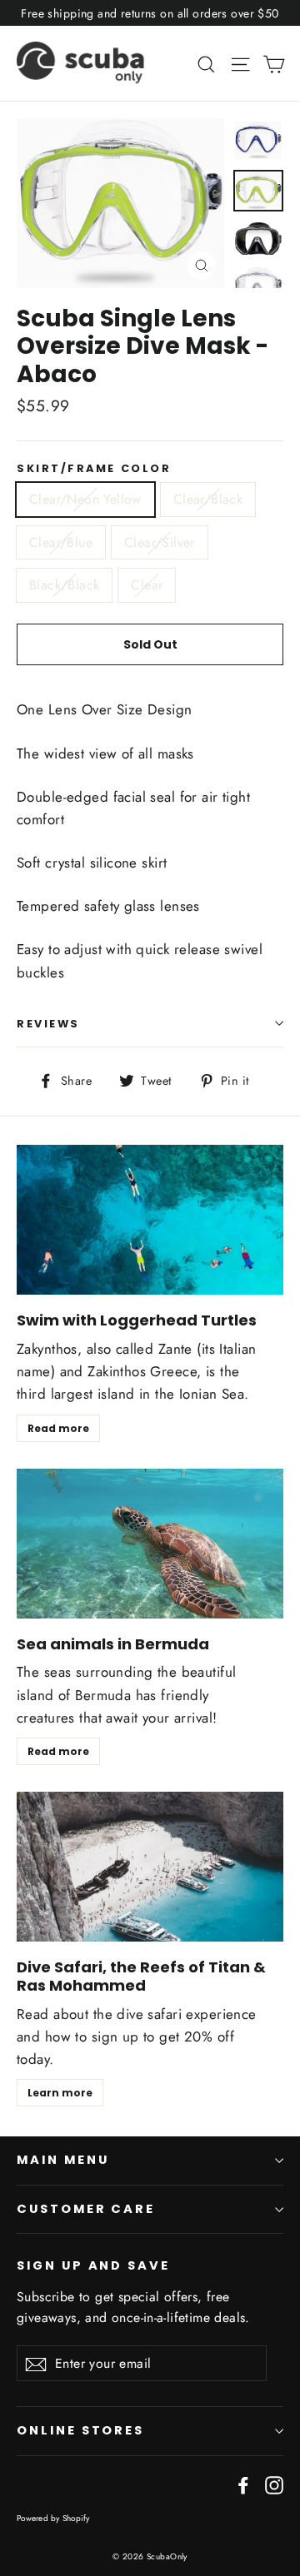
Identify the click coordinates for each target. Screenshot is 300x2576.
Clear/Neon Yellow (85, 499)
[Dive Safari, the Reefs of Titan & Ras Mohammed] (150, 1867)
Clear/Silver (160, 542)
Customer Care (86, 2209)
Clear (147, 585)
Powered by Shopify (53, 2518)
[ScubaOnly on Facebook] (243, 2484)
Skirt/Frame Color (94, 468)
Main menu (62, 2160)
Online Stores (80, 2430)
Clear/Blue (61, 542)
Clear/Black (208, 499)
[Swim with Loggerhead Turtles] (150, 1220)
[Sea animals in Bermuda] (150, 1544)
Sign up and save (93, 2265)
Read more (58, 1428)
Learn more (60, 2093)
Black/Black (64, 585)
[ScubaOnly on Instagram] (274, 2484)
